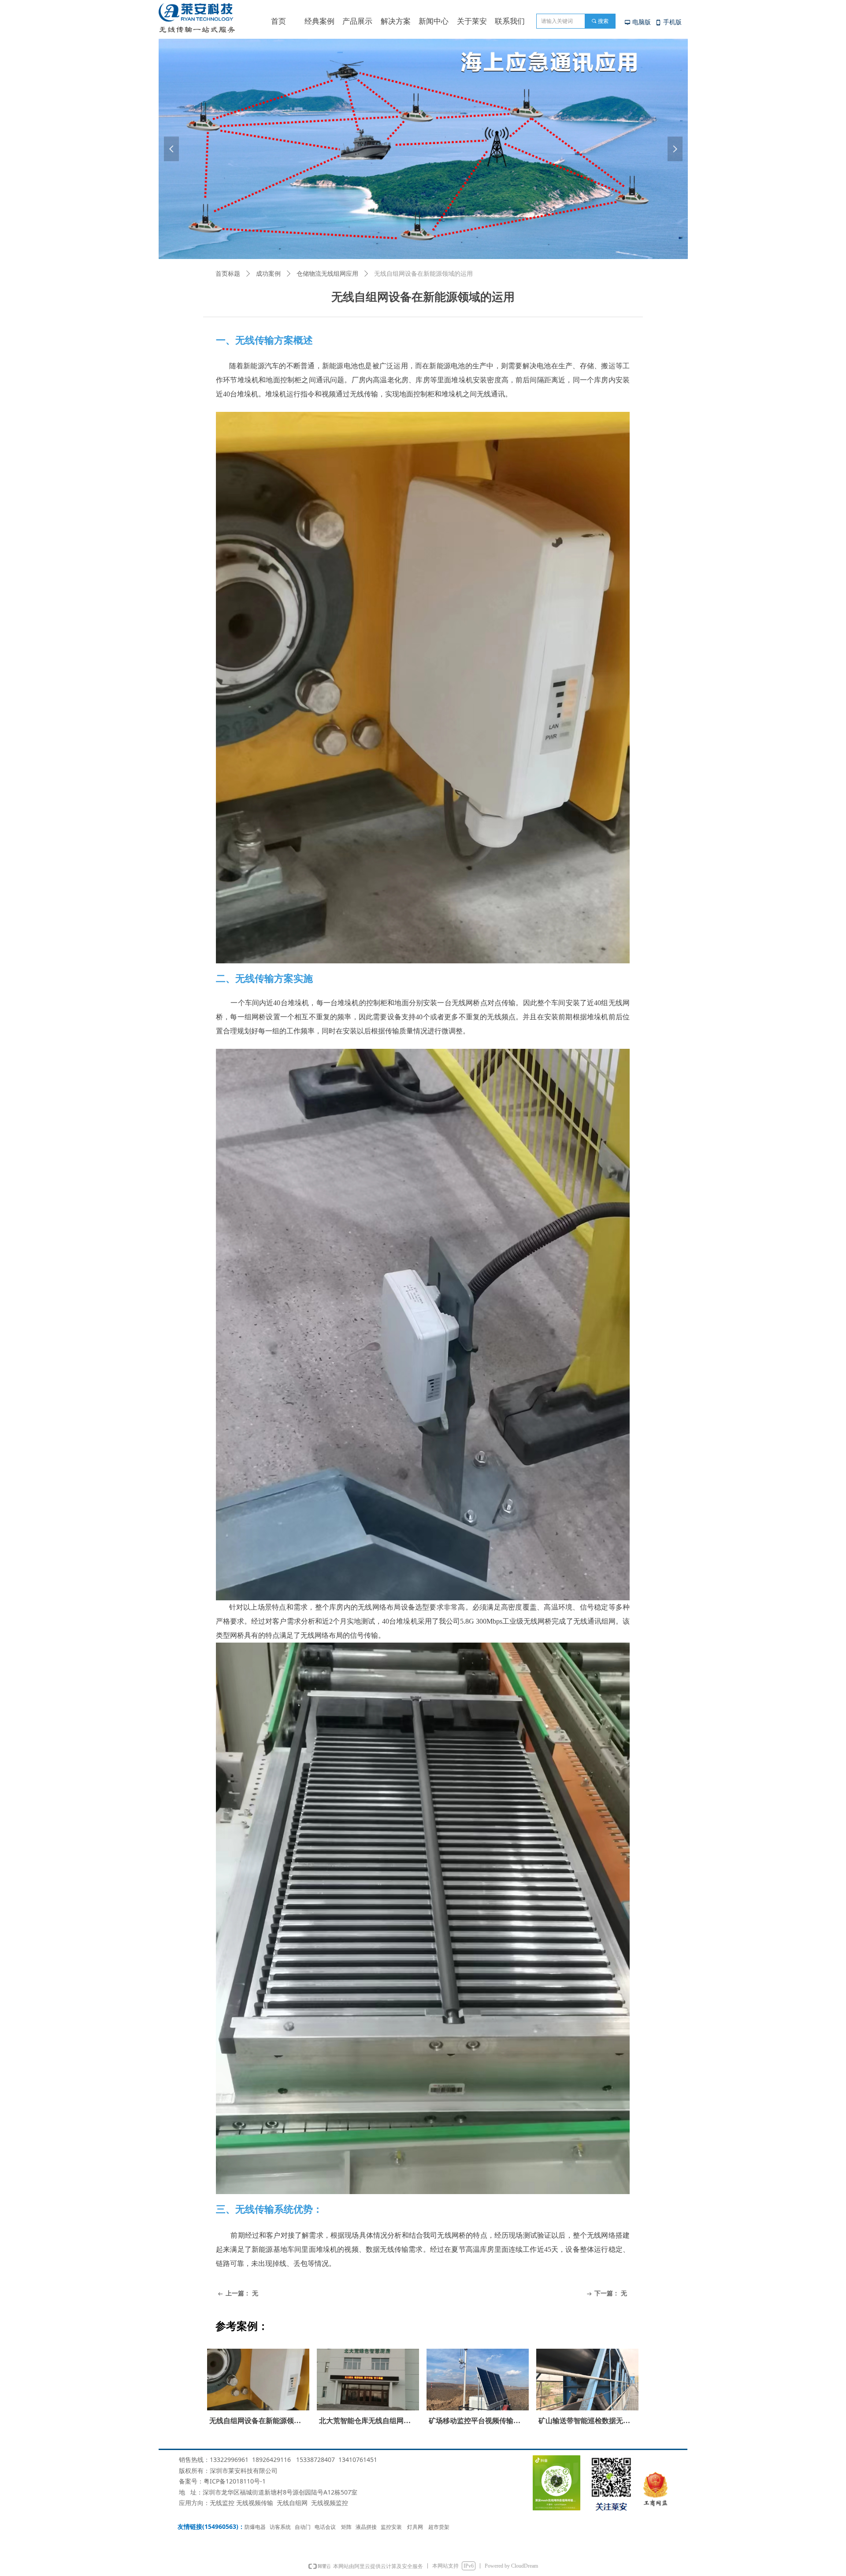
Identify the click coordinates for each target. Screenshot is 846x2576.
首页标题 (228, 274)
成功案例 (268, 274)
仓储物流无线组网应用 (327, 274)
